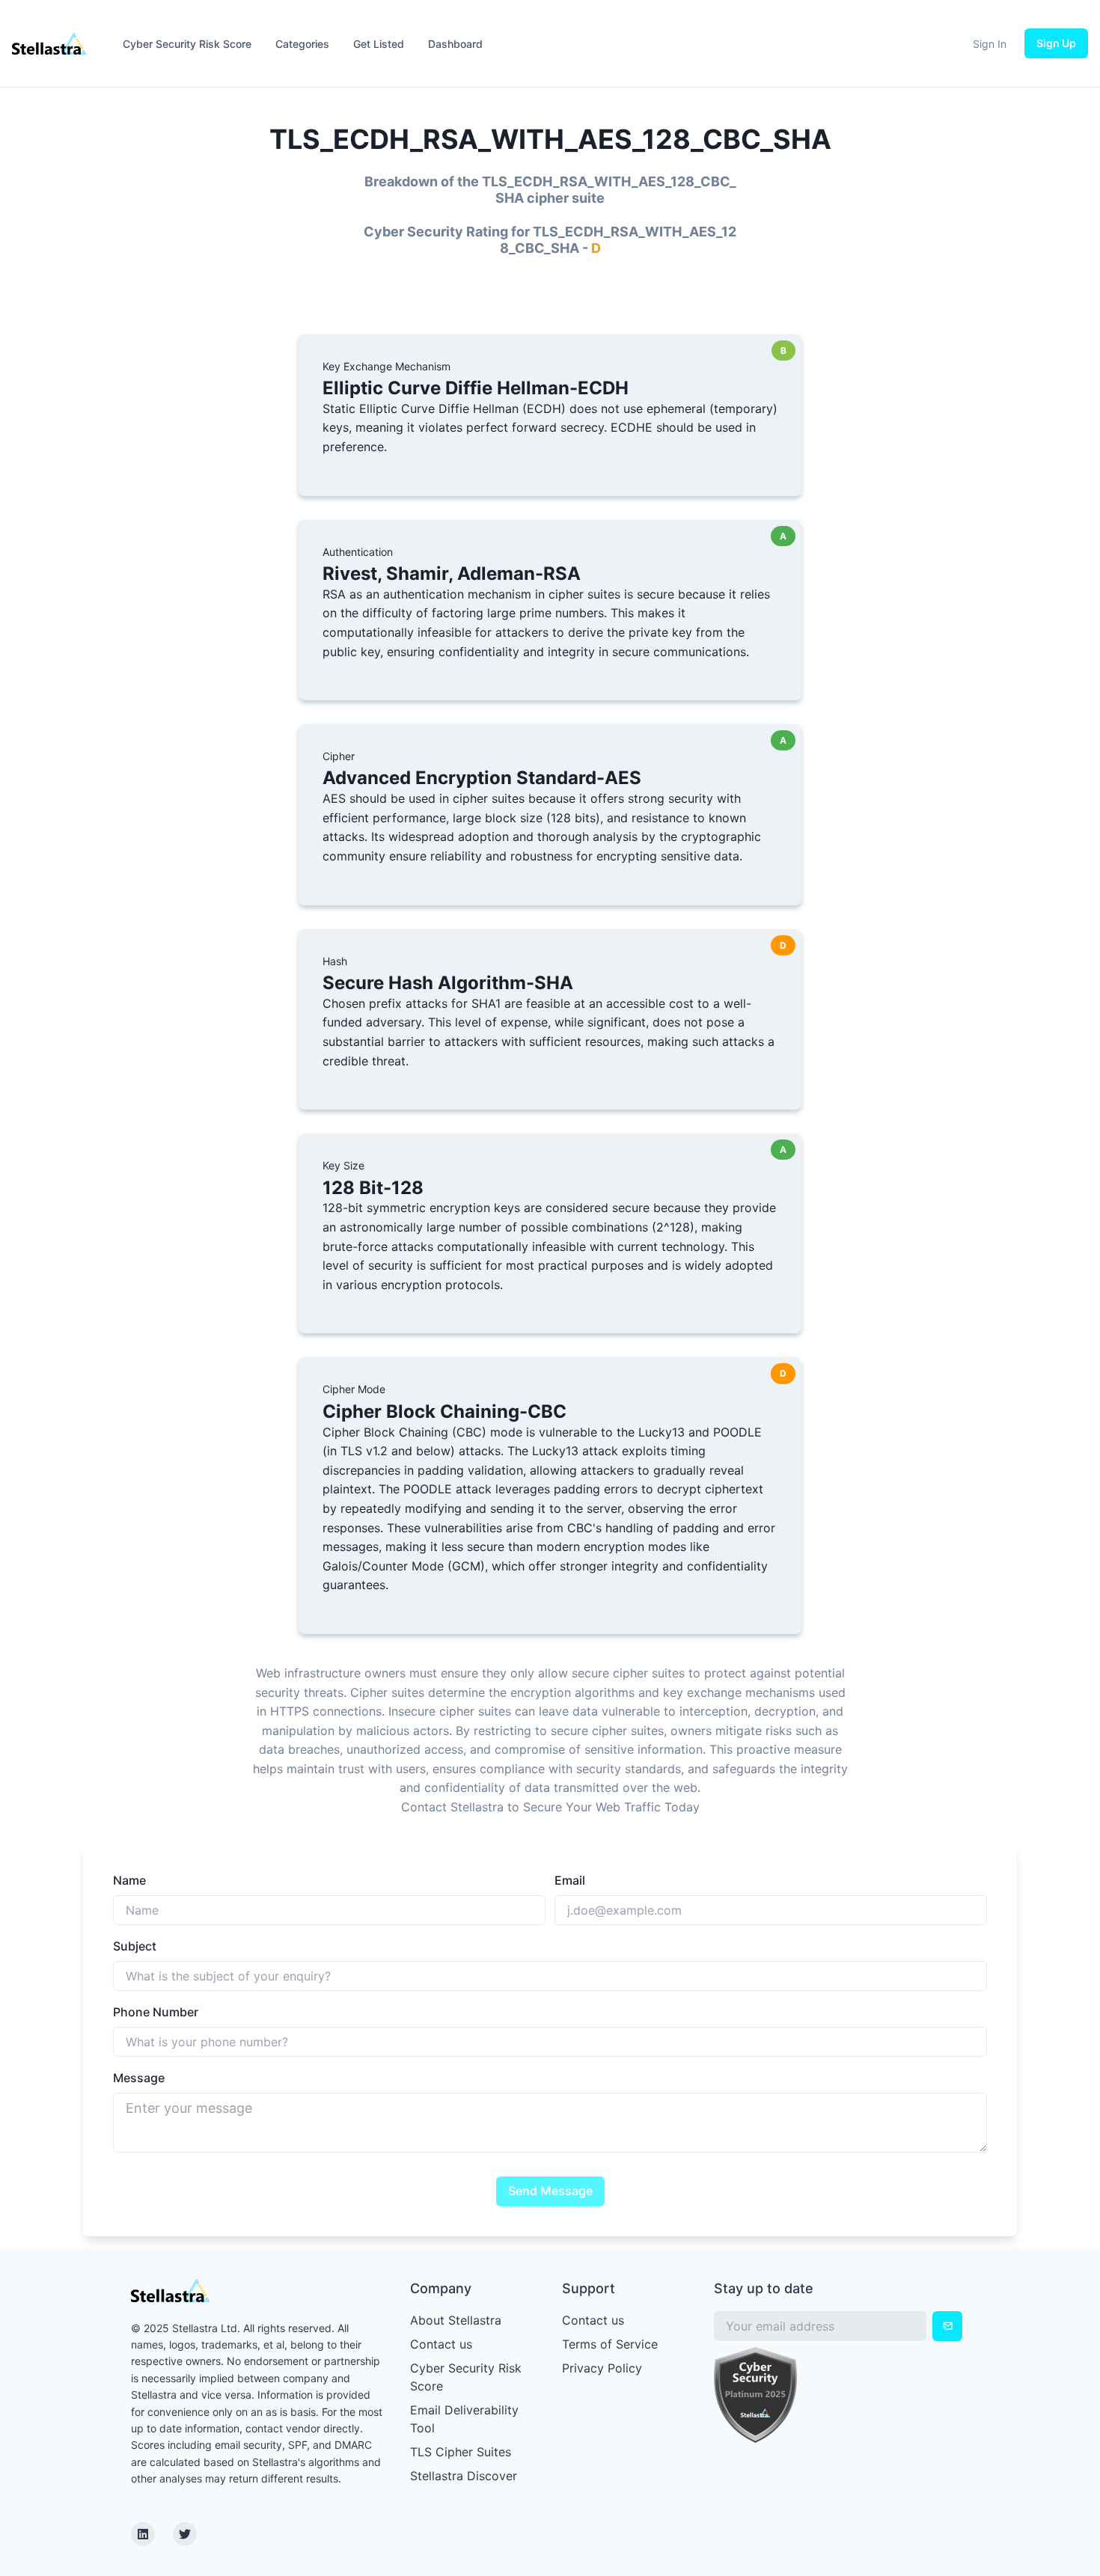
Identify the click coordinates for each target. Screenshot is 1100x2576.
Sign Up (1056, 43)
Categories (302, 44)
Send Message (550, 2191)
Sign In (990, 44)
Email (570, 1880)
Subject (135, 1946)
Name (129, 1880)
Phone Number (156, 2012)
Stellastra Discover (464, 2476)
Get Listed (379, 44)
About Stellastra (456, 2320)
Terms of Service (610, 2344)
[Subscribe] (947, 2326)
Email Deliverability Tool (464, 2419)
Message (139, 2078)
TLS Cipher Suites (461, 2452)
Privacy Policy (602, 2368)
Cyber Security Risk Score (187, 44)
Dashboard (455, 44)
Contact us (441, 2344)
